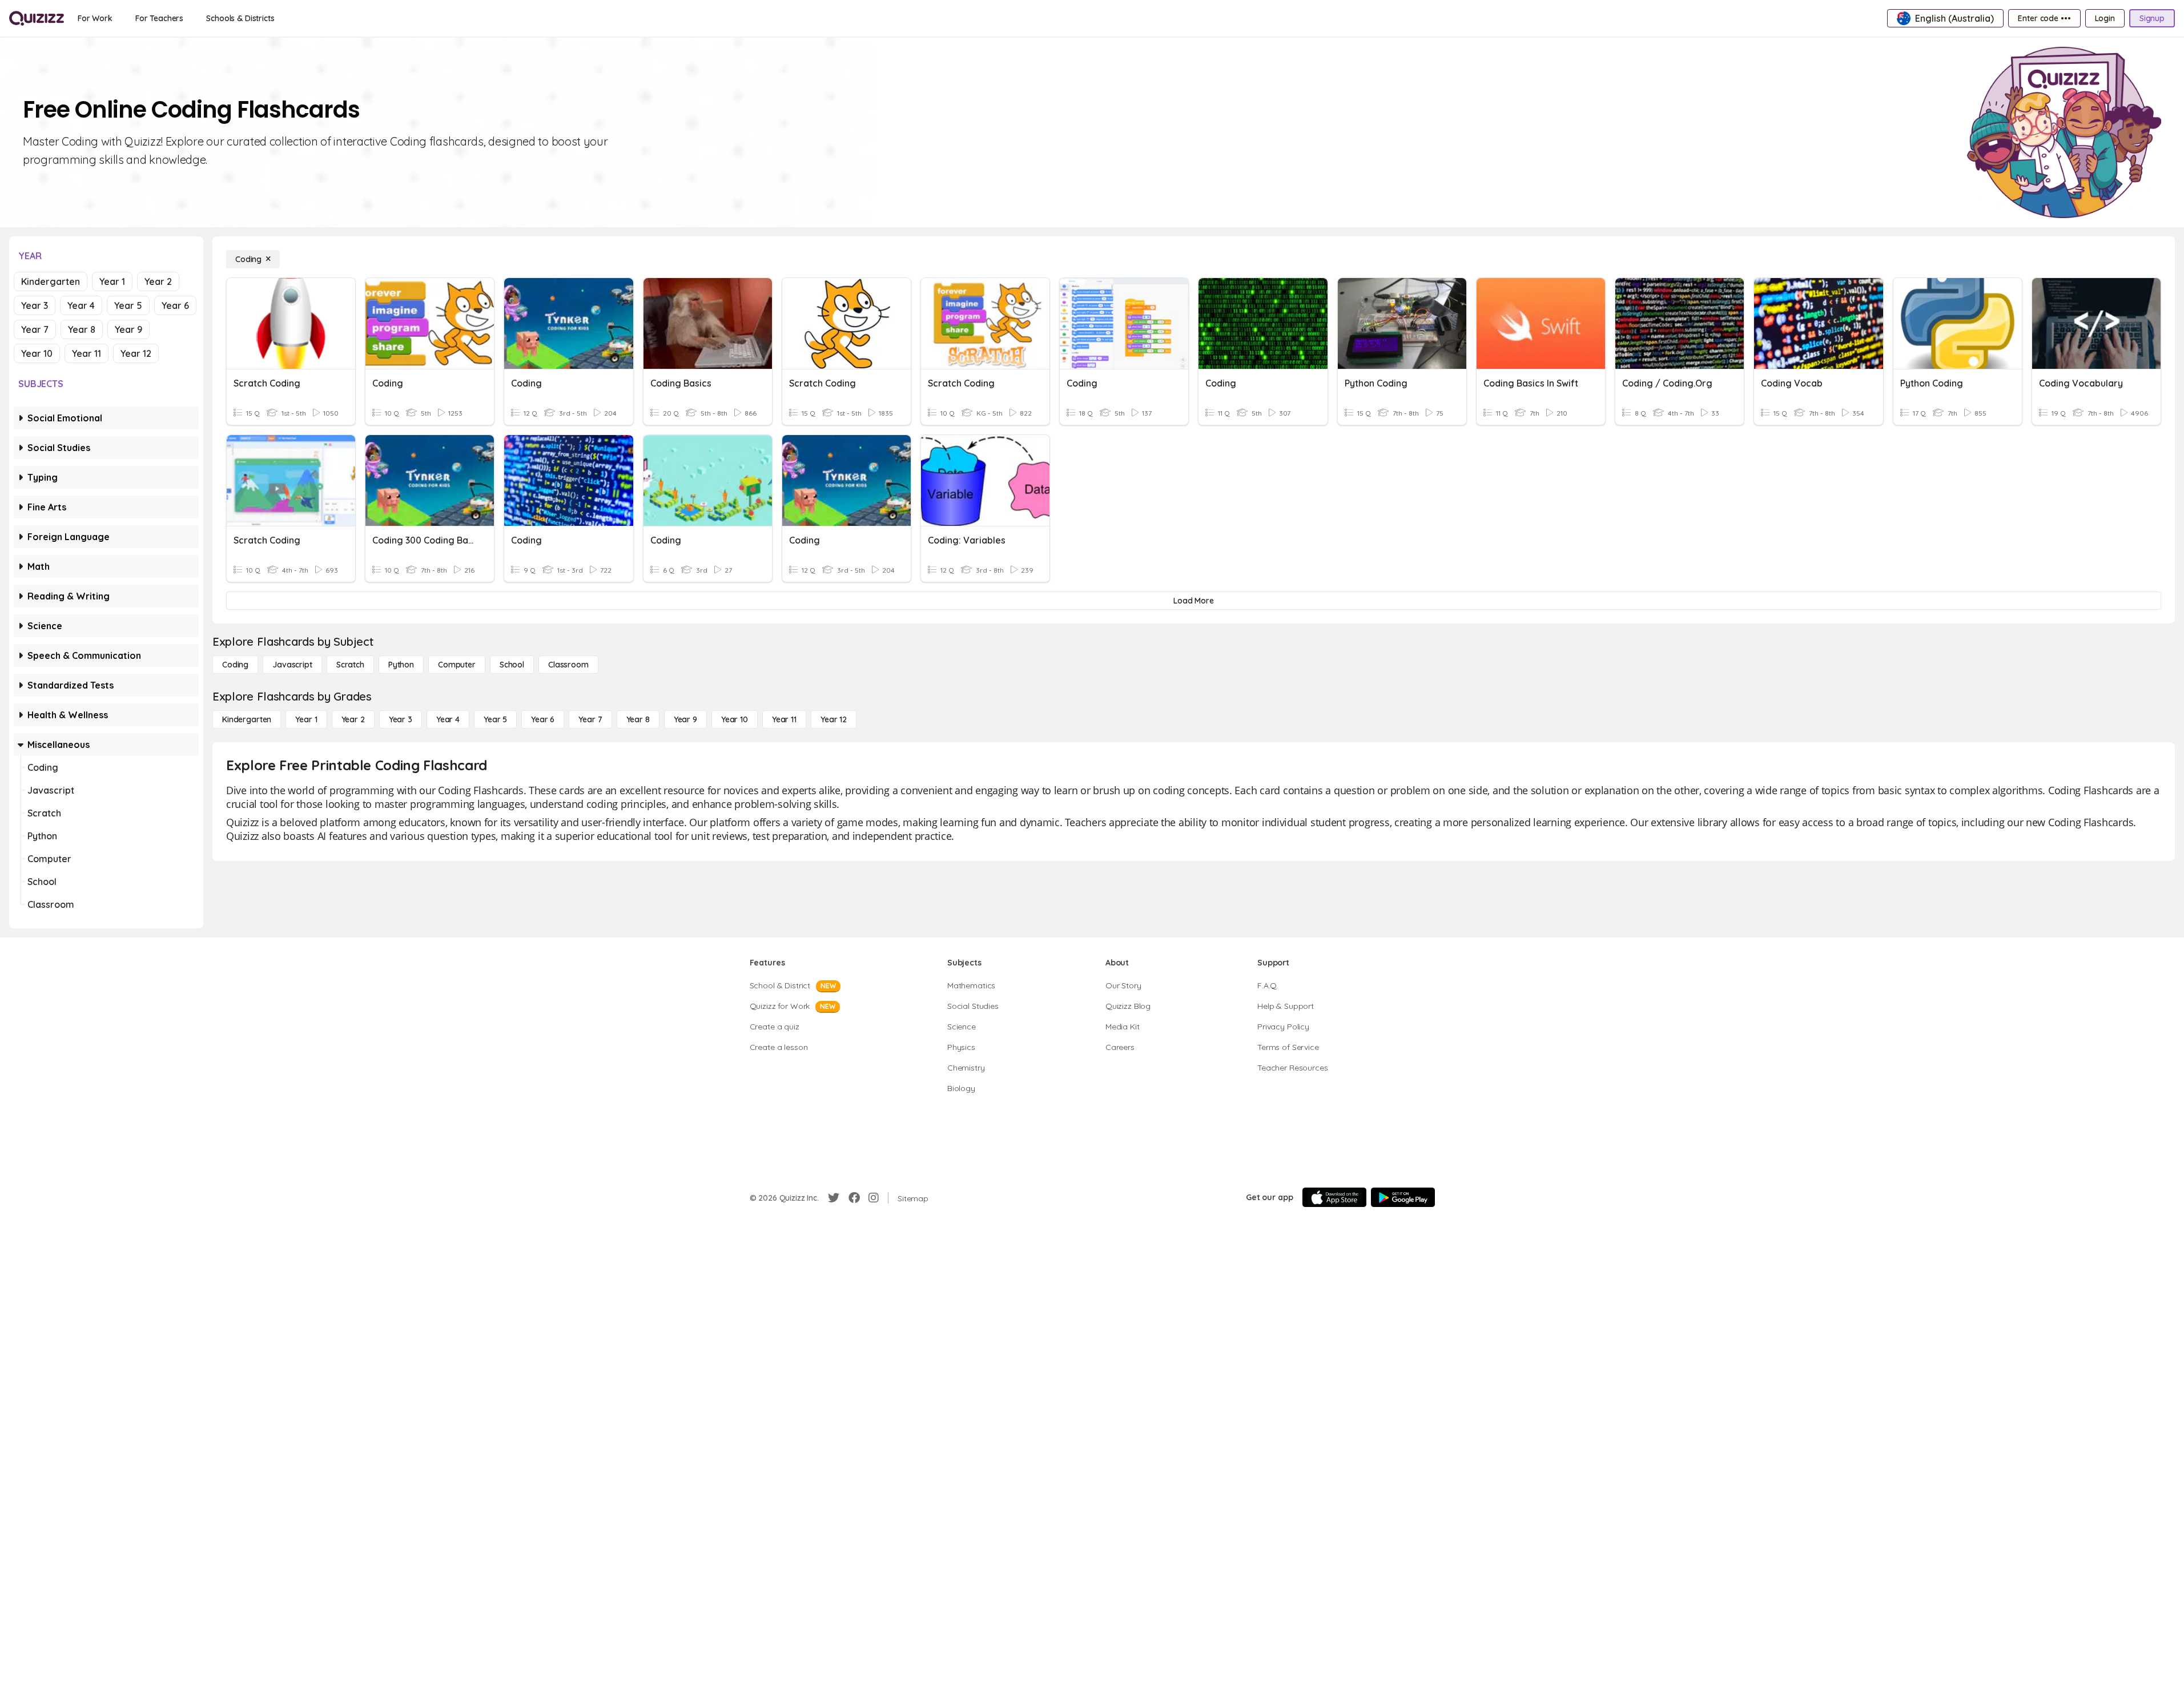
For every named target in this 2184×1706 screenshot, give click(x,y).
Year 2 (158, 281)
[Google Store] (1403, 1197)
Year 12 (136, 353)
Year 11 (87, 353)
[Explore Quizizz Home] (37, 18)
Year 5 (128, 305)
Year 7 (35, 329)
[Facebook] (854, 1198)
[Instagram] (874, 1198)
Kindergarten (51, 281)
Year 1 (112, 281)
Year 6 (175, 305)
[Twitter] (834, 1198)
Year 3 (35, 305)
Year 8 (82, 329)
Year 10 (37, 353)
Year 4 (81, 305)
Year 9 (128, 329)
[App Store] (1334, 1197)
